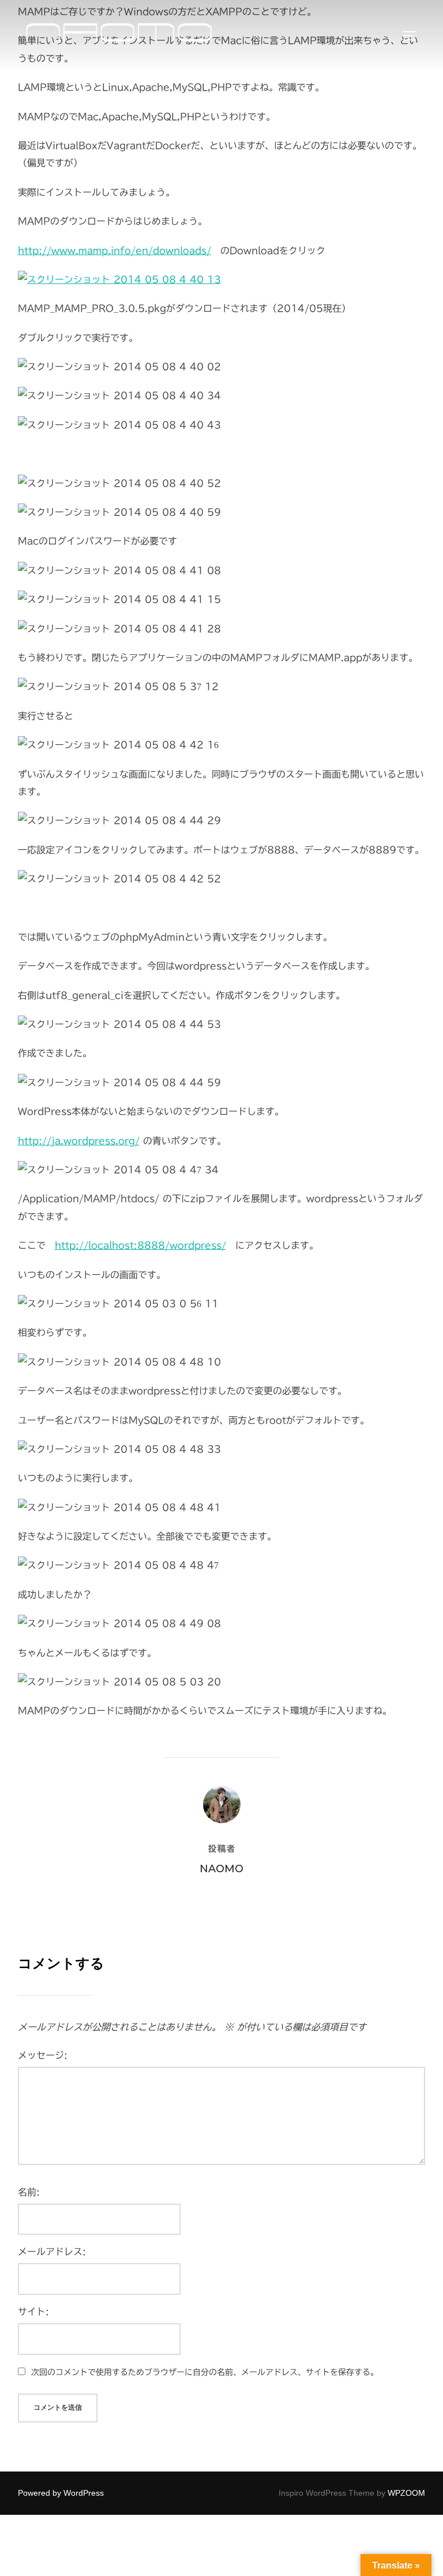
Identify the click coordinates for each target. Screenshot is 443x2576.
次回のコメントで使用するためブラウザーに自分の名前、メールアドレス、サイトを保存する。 (205, 2372)
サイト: (33, 2312)
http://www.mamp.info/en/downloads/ (114, 251)
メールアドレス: (52, 2252)
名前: (29, 2192)
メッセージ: (43, 2055)
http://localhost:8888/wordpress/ (140, 1245)
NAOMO (221, 1869)
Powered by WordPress (61, 2493)
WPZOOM (406, 2493)
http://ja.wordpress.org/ (79, 1141)
